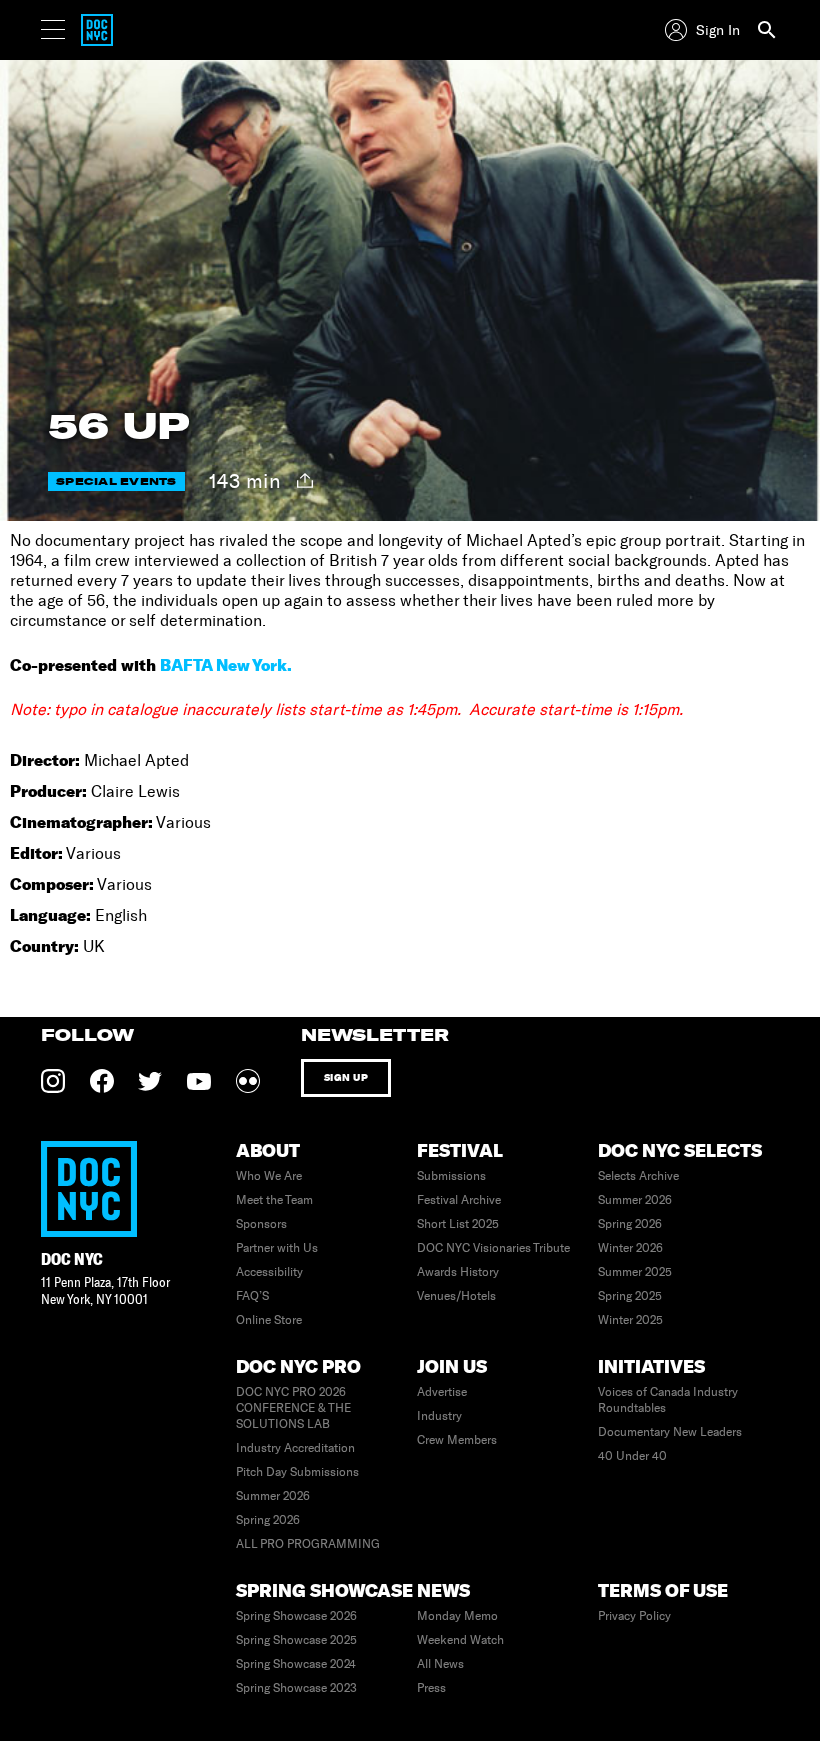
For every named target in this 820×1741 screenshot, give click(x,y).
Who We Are (269, 1176)
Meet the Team (274, 1200)
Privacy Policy (634, 1616)
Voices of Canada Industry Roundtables (668, 1400)
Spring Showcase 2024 (296, 1664)
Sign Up (346, 1077)
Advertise (442, 1392)
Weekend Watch (460, 1640)
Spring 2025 (630, 1296)
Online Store (269, 1320)
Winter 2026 (630, 1248)
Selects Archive (638, 1176)
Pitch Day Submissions (297, 1472)
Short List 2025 (458, 1224)
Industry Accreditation (295, 1448)
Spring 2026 (630, 1224)
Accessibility (269, 1272)
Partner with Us (277, 1248)
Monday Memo (457, 1616)
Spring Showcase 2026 (296, 1616)
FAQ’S (252, 1296)
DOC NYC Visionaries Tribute (493, 1248)
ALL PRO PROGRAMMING (308, 1544)
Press (431, 1688)
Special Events (116, 481)
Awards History (458, 1272)
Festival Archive (459, 1200)
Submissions (451, 1176)
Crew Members (457, 1440)
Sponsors (261, 1224)
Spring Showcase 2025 (296, 1640)
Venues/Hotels (456, 1296)
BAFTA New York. (226, 665)
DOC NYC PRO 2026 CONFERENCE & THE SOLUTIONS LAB (293, 1408)
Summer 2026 (635, 1200)
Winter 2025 (630, 1320)
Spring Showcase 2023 (296, 1688)
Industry (439, 1416)
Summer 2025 (635, 1272)
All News (440, 1664)
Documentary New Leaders (670, 1432)
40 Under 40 (632, 1456)
